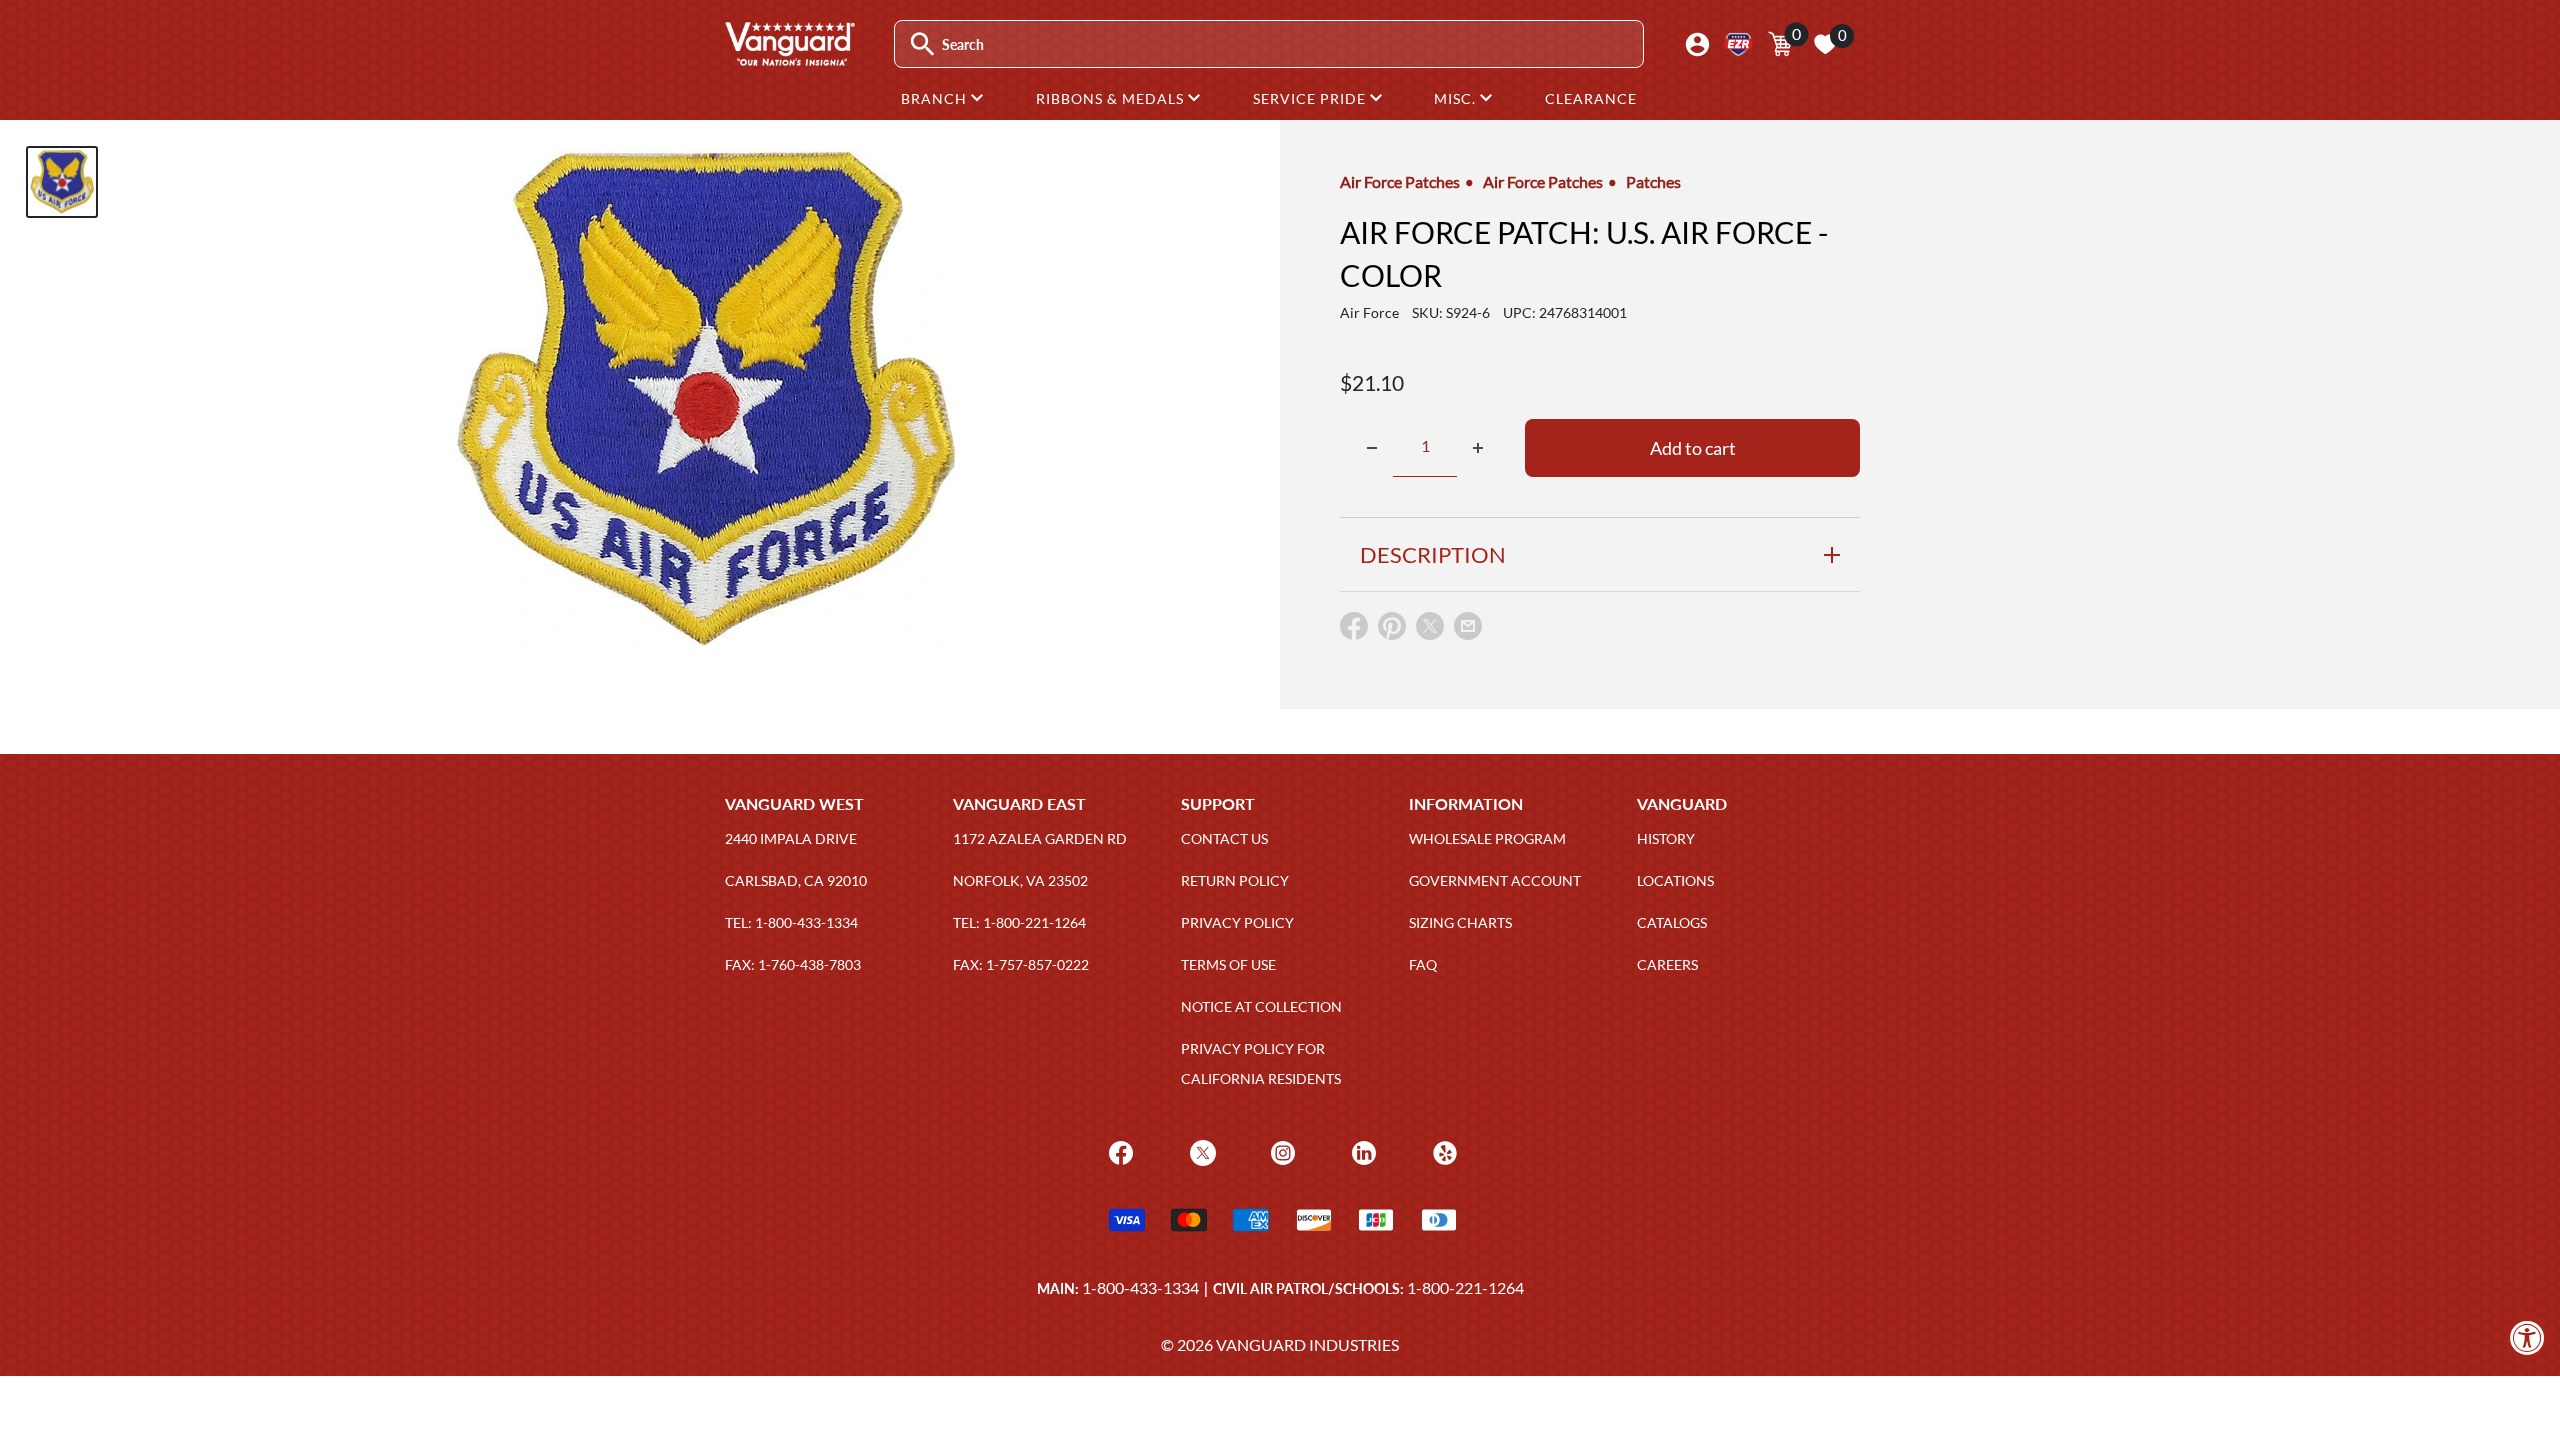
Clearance (1591, 98)
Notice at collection (1261, 1006)
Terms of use (1228, 964)
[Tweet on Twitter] (1430, 630)
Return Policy (1235, 880)
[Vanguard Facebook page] (1118, 1150)
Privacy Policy (1237, 922)
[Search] (922, 44)
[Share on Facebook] (1354, 630)
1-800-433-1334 (1140, 1287)
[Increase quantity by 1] (1478, 448)
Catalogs (1672, 922)
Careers (1667, 964)
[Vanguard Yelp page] (1442, 1150)
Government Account (1495, 880)
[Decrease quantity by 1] (1372, 448)
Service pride (1311, 98)
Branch (936, 98)
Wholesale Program (1487, 838)
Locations (1675, 880)
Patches (1653, 181)
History (1666, 838)
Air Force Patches (1400, 181)
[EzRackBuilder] (1738, 44)
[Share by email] (1468, 627)
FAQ (1423, 964)
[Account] (1697, 44)
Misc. (1457, 98)
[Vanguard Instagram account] (1280, 1150)
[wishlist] (1825, 44)
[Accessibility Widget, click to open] (2527, 1337)
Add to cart (1693, 448)
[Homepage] (789, 59)
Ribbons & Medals (1112, 98)
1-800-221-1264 (1465, 1287)
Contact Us (1224, 838)
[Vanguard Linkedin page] (1361, 1150)
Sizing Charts (1460, 922)
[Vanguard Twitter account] (1200, 1150)
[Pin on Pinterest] (1392, 630)
